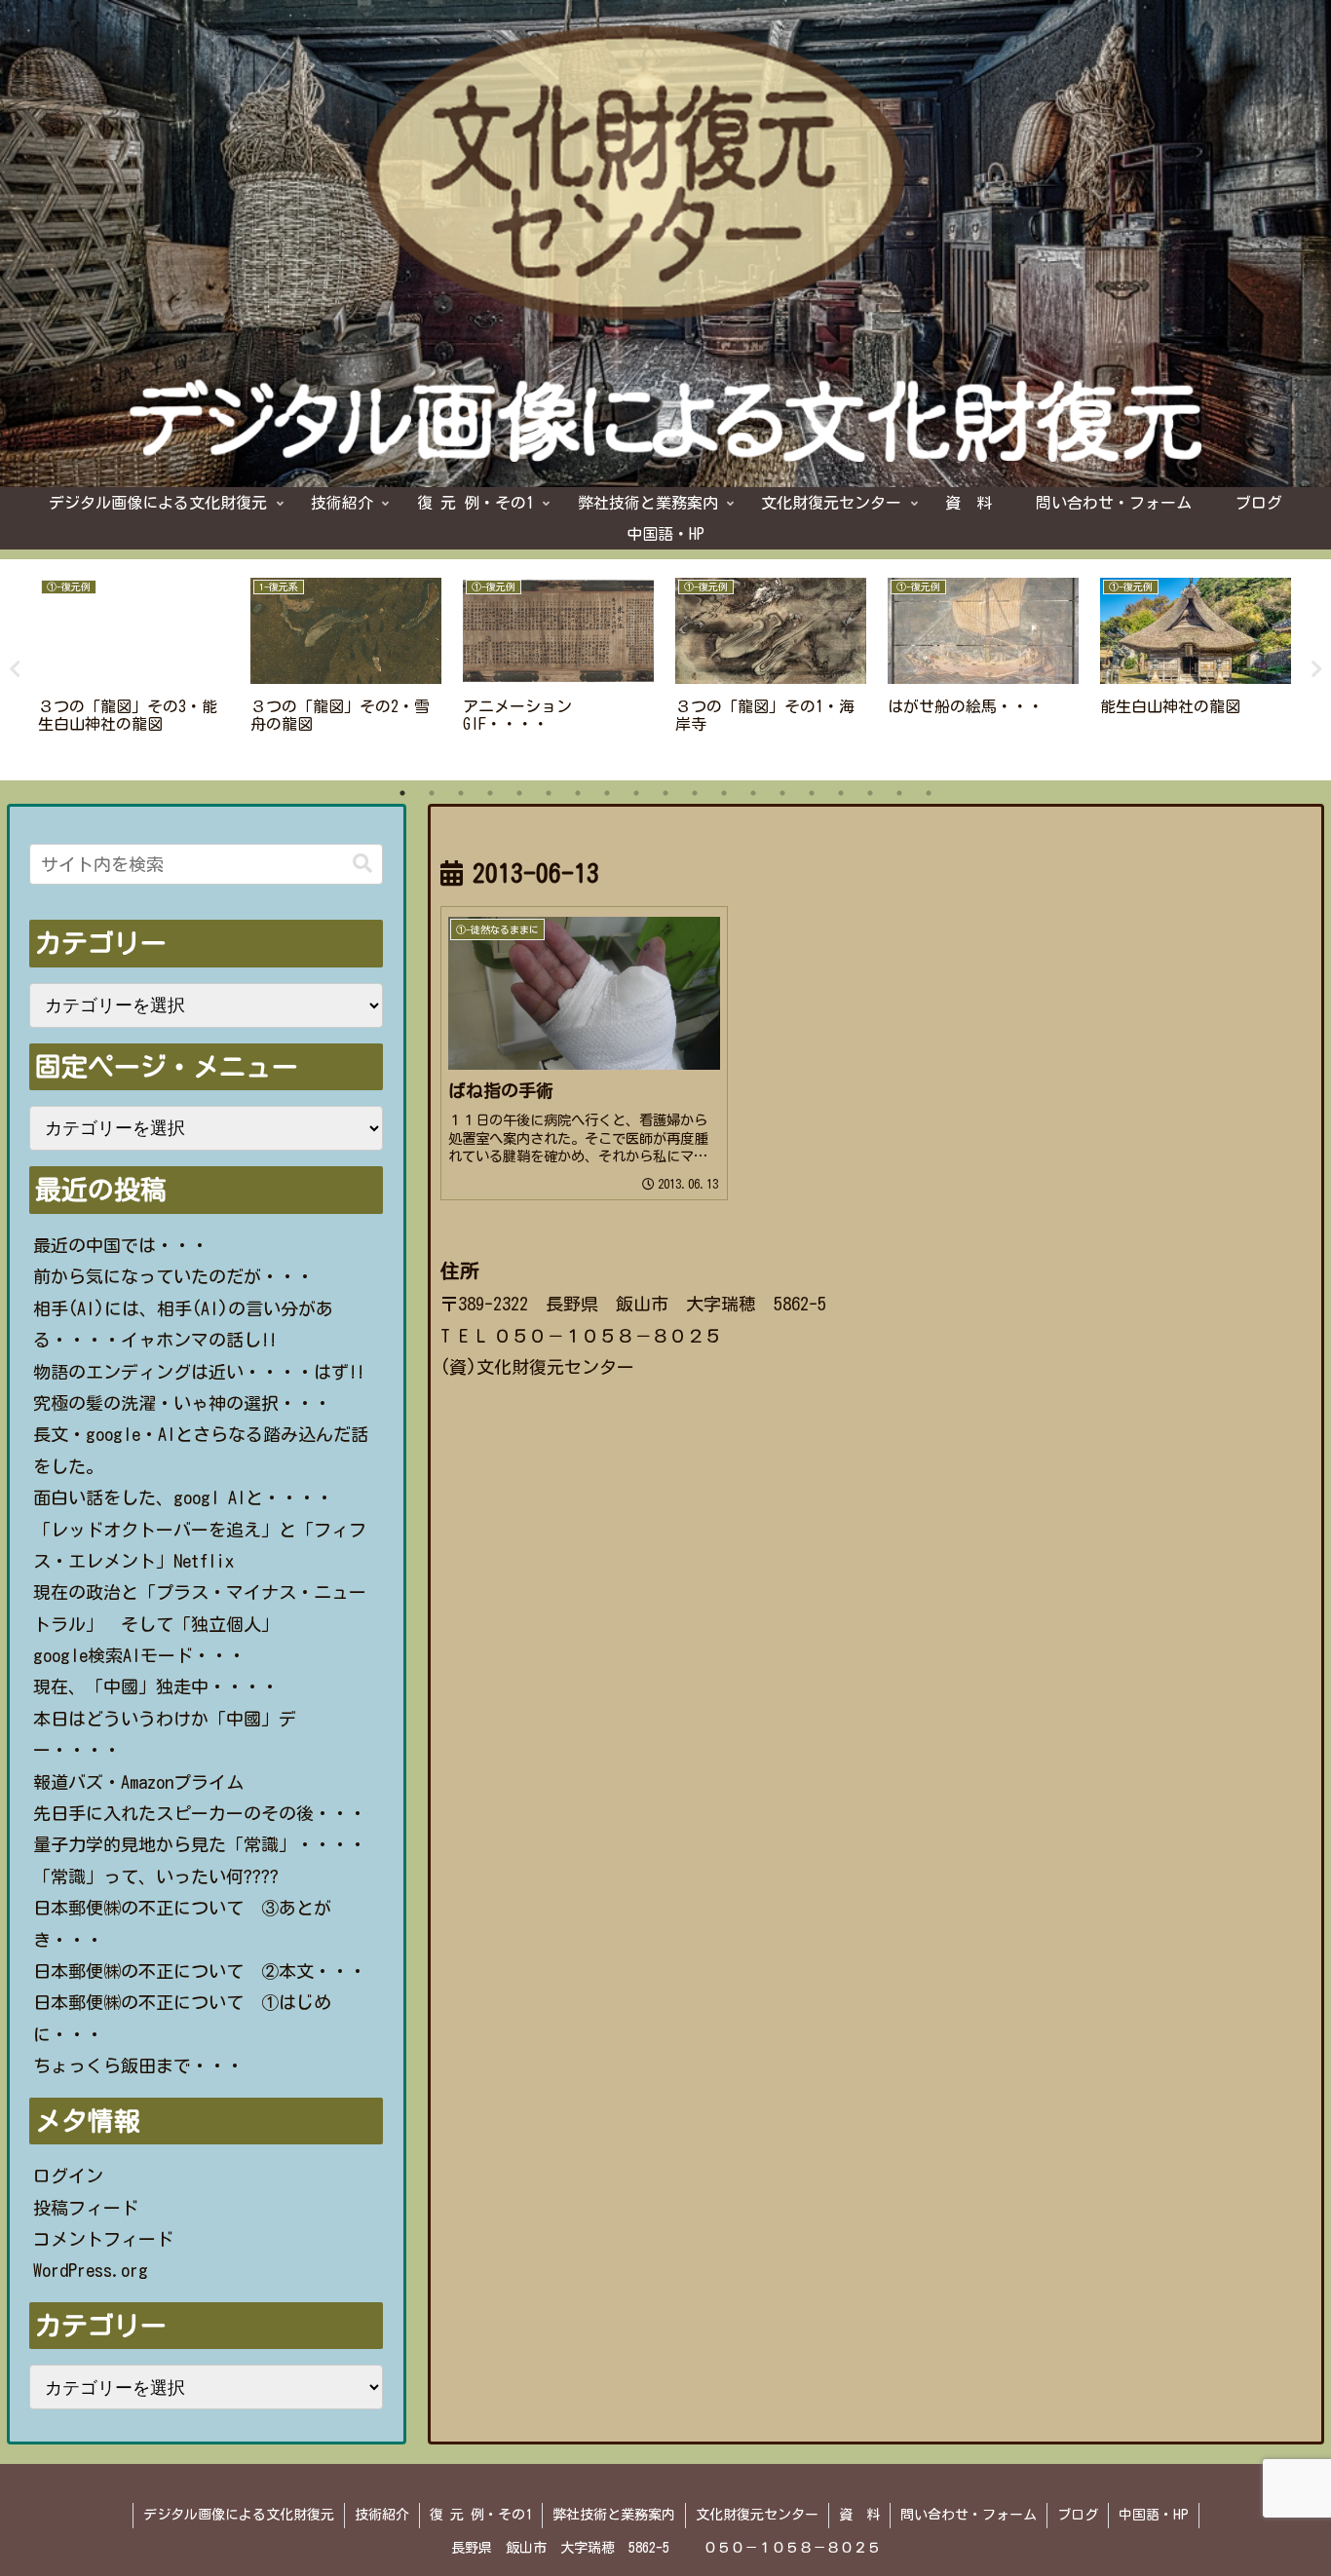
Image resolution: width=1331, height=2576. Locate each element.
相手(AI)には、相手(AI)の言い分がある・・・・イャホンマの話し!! (183, 1324)
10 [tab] (665, 793)
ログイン (68, 2176)
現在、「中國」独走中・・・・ (156, 1686)
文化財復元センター (757, 2515)
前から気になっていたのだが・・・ (173, 1276)
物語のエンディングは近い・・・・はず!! (199, 1372)
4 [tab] (490, 793)
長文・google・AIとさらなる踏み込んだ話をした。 (201, 1450)
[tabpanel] (133, 666)
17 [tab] (870, 793)
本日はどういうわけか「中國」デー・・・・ (165, 1734)
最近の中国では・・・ (121, 1245)
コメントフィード (103, 2239)
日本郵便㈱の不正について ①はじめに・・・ (182, 2018)
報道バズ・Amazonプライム (138, 1782)
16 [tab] (841, 793)
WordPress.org (91, 2270)
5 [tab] (519, 793)
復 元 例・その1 (481, 2515)
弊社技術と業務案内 (614, 2515)
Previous (15, 669)
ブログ (1078, 2515)
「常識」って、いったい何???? (156, 1876)
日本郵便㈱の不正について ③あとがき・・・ (182, 1923)
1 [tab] (402, 793)
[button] (362, 864)
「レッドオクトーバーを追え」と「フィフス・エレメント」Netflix (200, 1545)
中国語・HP (1154, 2515)
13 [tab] (753, 793)
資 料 (859, 2515)
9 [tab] (636, 793)
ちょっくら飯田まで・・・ (138, 2065)
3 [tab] (461, 793)
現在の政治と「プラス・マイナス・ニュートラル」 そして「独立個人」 (200, 1608)
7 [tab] (578, 793)
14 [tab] (782, 793)
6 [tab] (549, 793)
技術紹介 (382, 2515)
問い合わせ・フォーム (969, 2515)
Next (1316, 669)
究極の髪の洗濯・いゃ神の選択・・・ (182, 1403)
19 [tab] (929, 793)
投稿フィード (86, 2208)
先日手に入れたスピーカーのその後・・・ (200, 1813)
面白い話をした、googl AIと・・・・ (183, 1497)
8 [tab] (607, 793)
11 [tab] (695, 793)
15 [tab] (812, 793)
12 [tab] (724, 793)
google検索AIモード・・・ (139, 1655)
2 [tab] (432, 793)
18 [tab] (899, 793)
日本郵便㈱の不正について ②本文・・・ (200, 1971)
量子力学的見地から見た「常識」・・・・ (200, 1844)
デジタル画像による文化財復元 (239, 2515)
